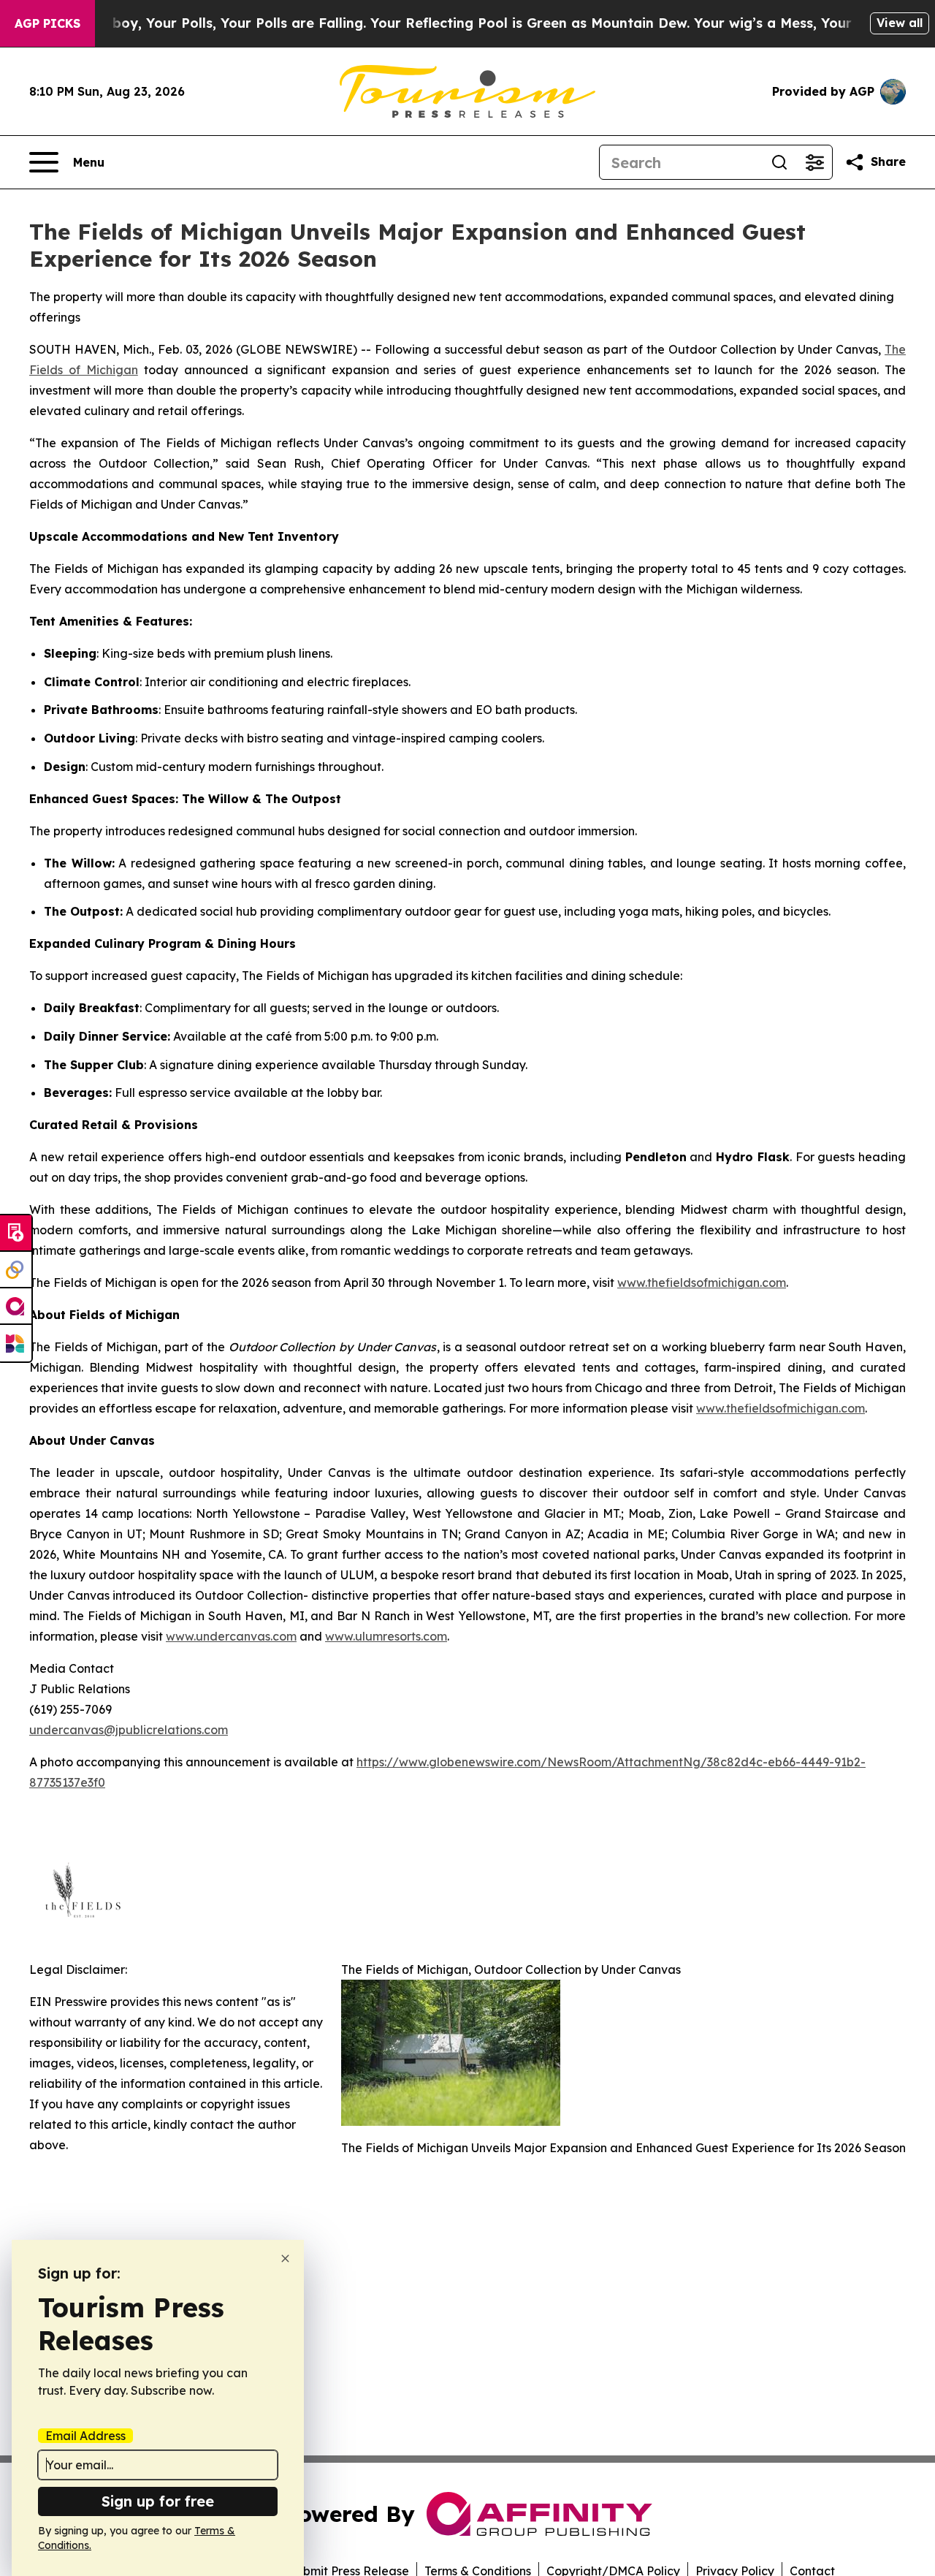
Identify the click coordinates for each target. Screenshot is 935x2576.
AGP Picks (47, 23)
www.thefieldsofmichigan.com (702, 1283)
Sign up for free (158, 2501)
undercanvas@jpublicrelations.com (129, 1730)
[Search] (779, 162)
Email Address (85, 2436)
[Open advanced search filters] (814, 162)
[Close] (285, 2258)
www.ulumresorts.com (386, 1636)
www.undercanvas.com (231, 1636)
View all (900, 23)
